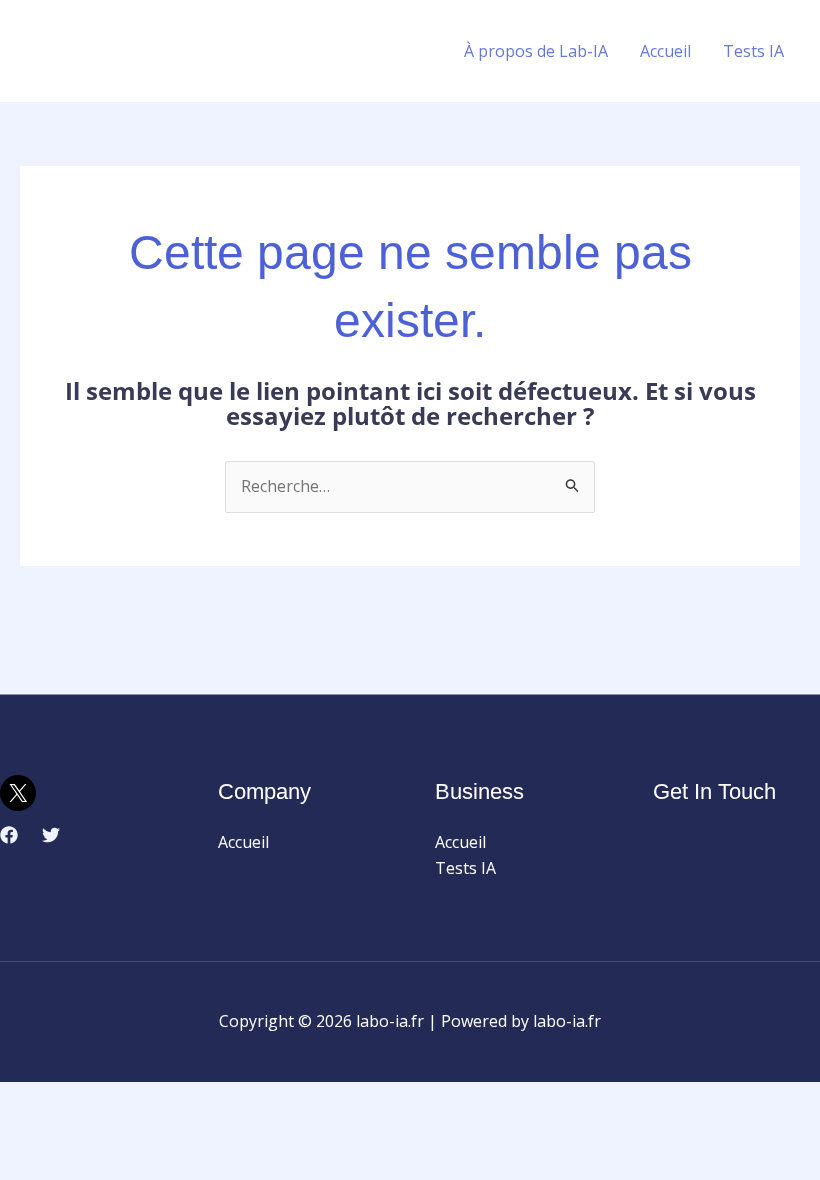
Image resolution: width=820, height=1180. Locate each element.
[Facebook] (9, 835)
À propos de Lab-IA (536, 51)
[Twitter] (51, 835)
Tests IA (753, 51)
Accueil (665, 51)
